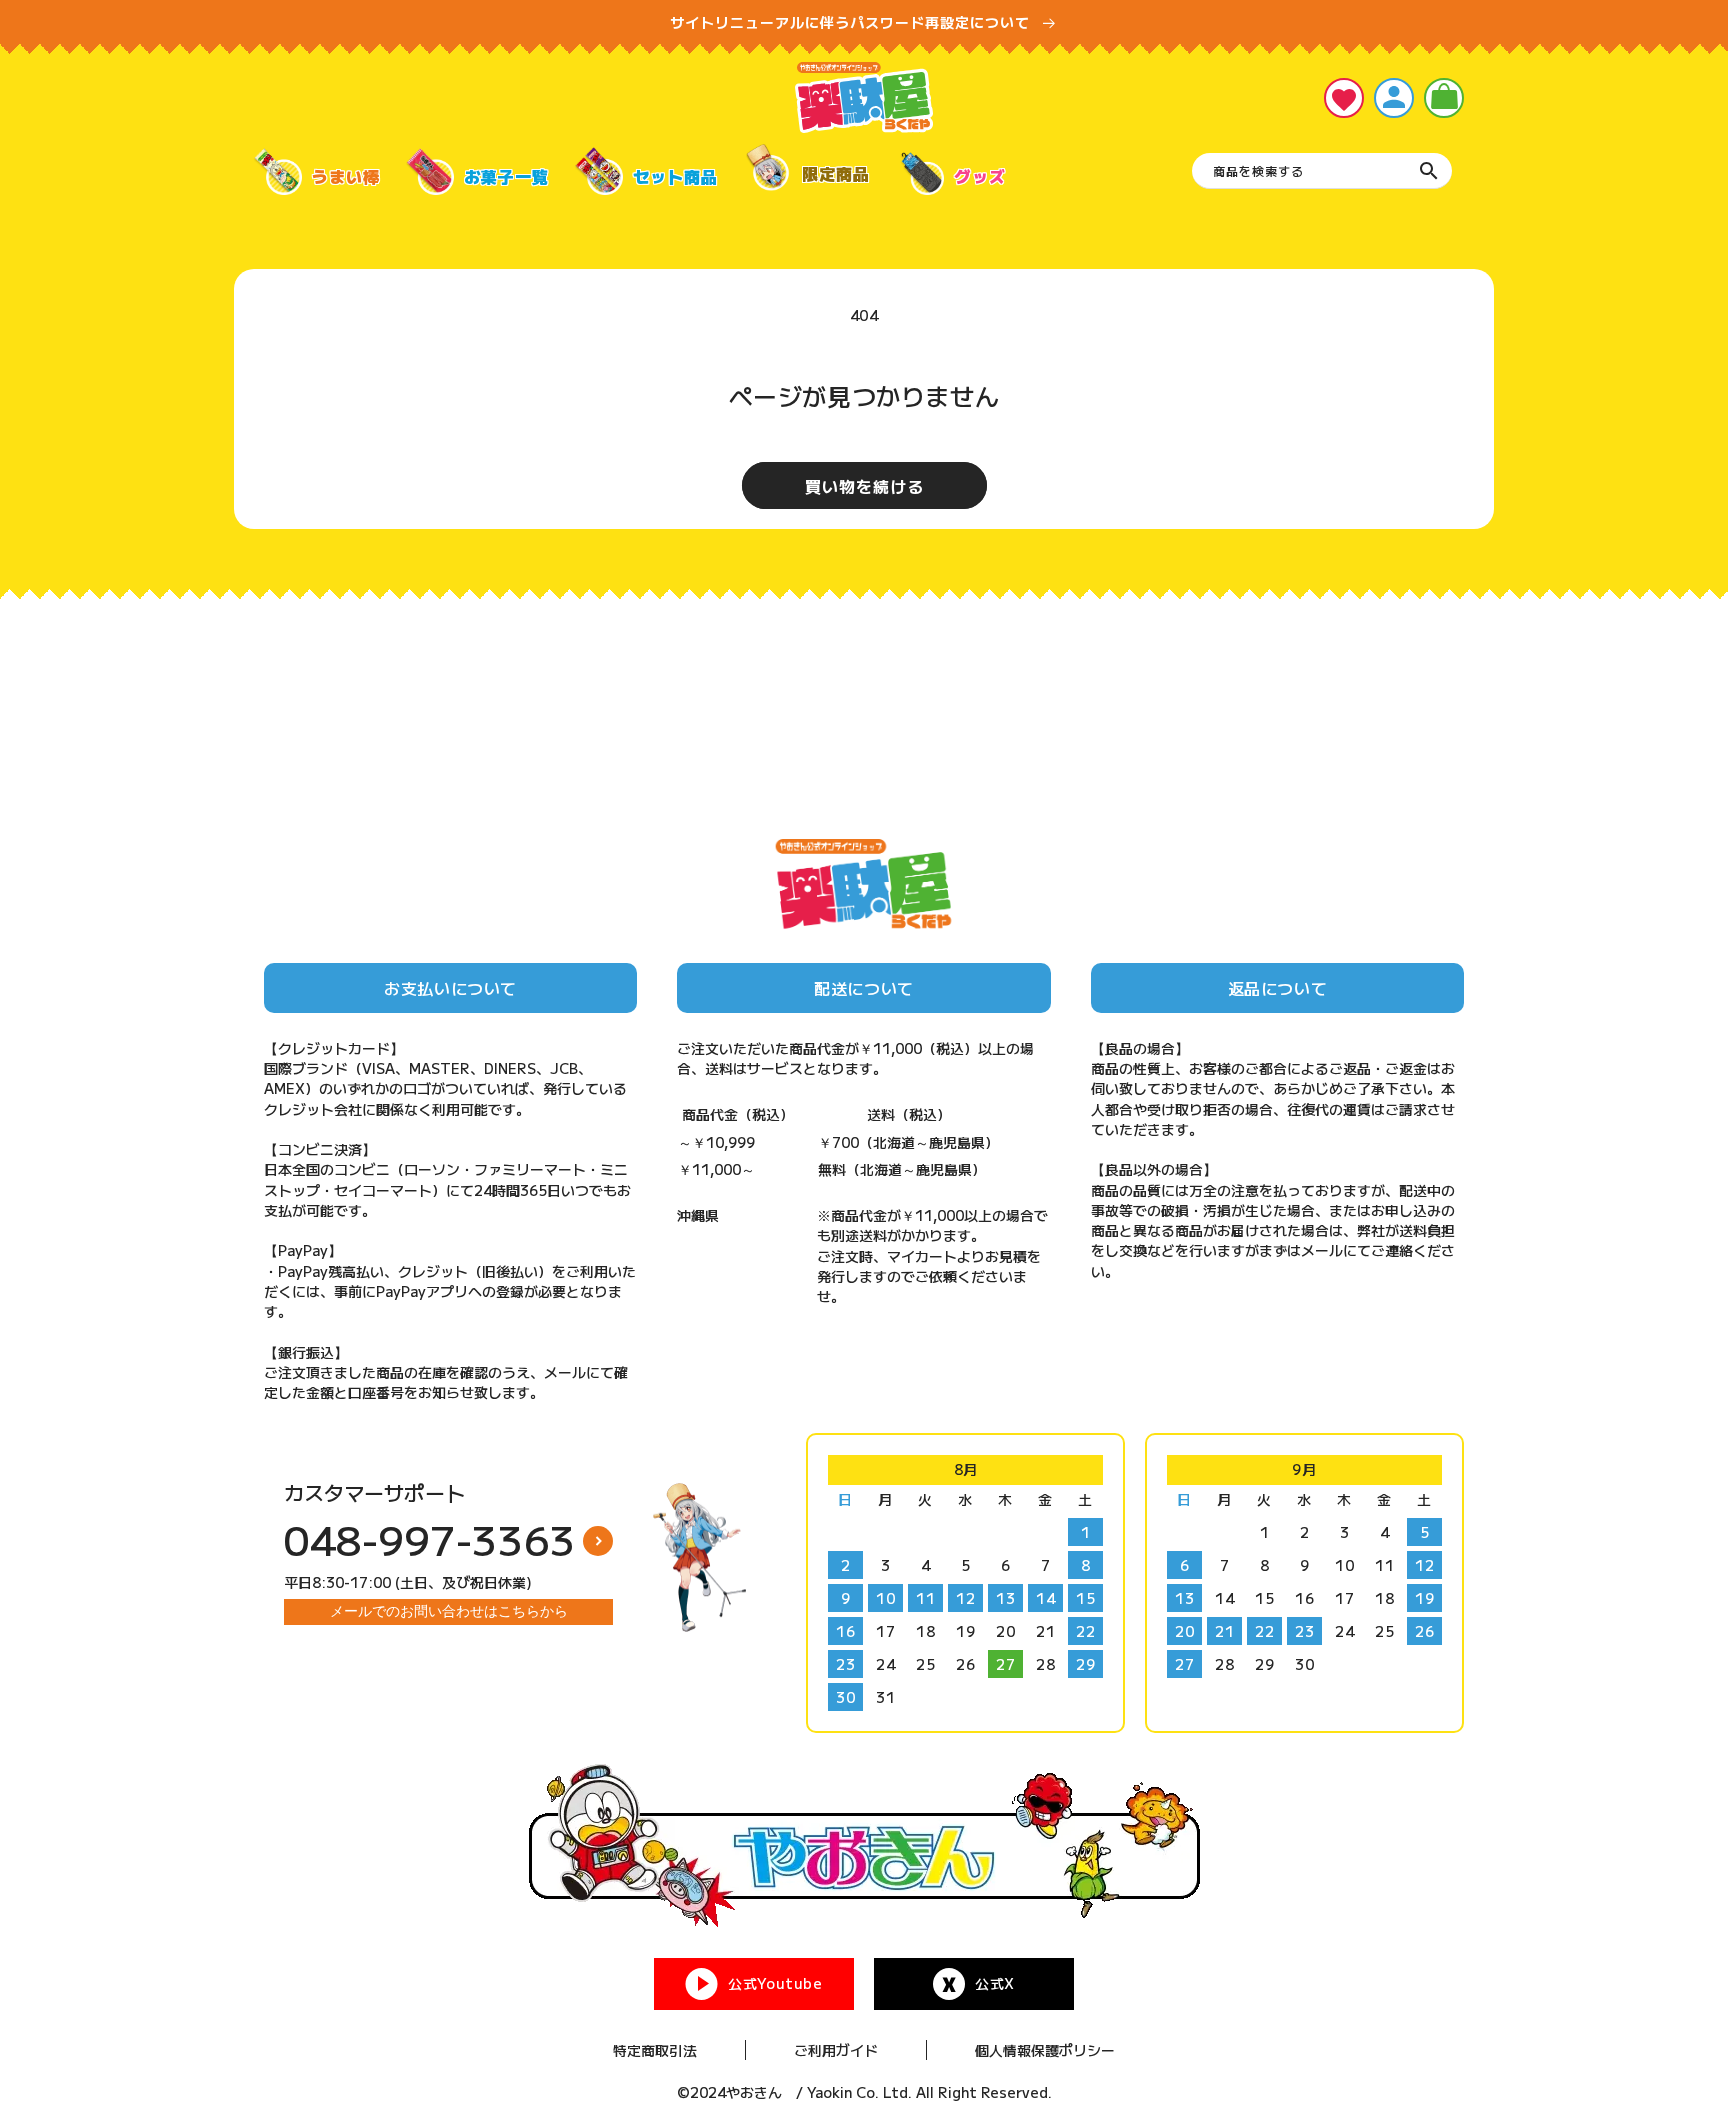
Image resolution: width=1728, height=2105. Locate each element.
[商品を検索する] (1429, 171)
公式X (995, 1983)
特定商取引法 (655, 2050)
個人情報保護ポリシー (1045, 2050)
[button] (1444, 98)
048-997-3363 (430, 1539)
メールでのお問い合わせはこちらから (449, 1611)
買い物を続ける (864, 486)
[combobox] (1322, 171)
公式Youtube (775, 1983)
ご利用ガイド (836, 2050)
